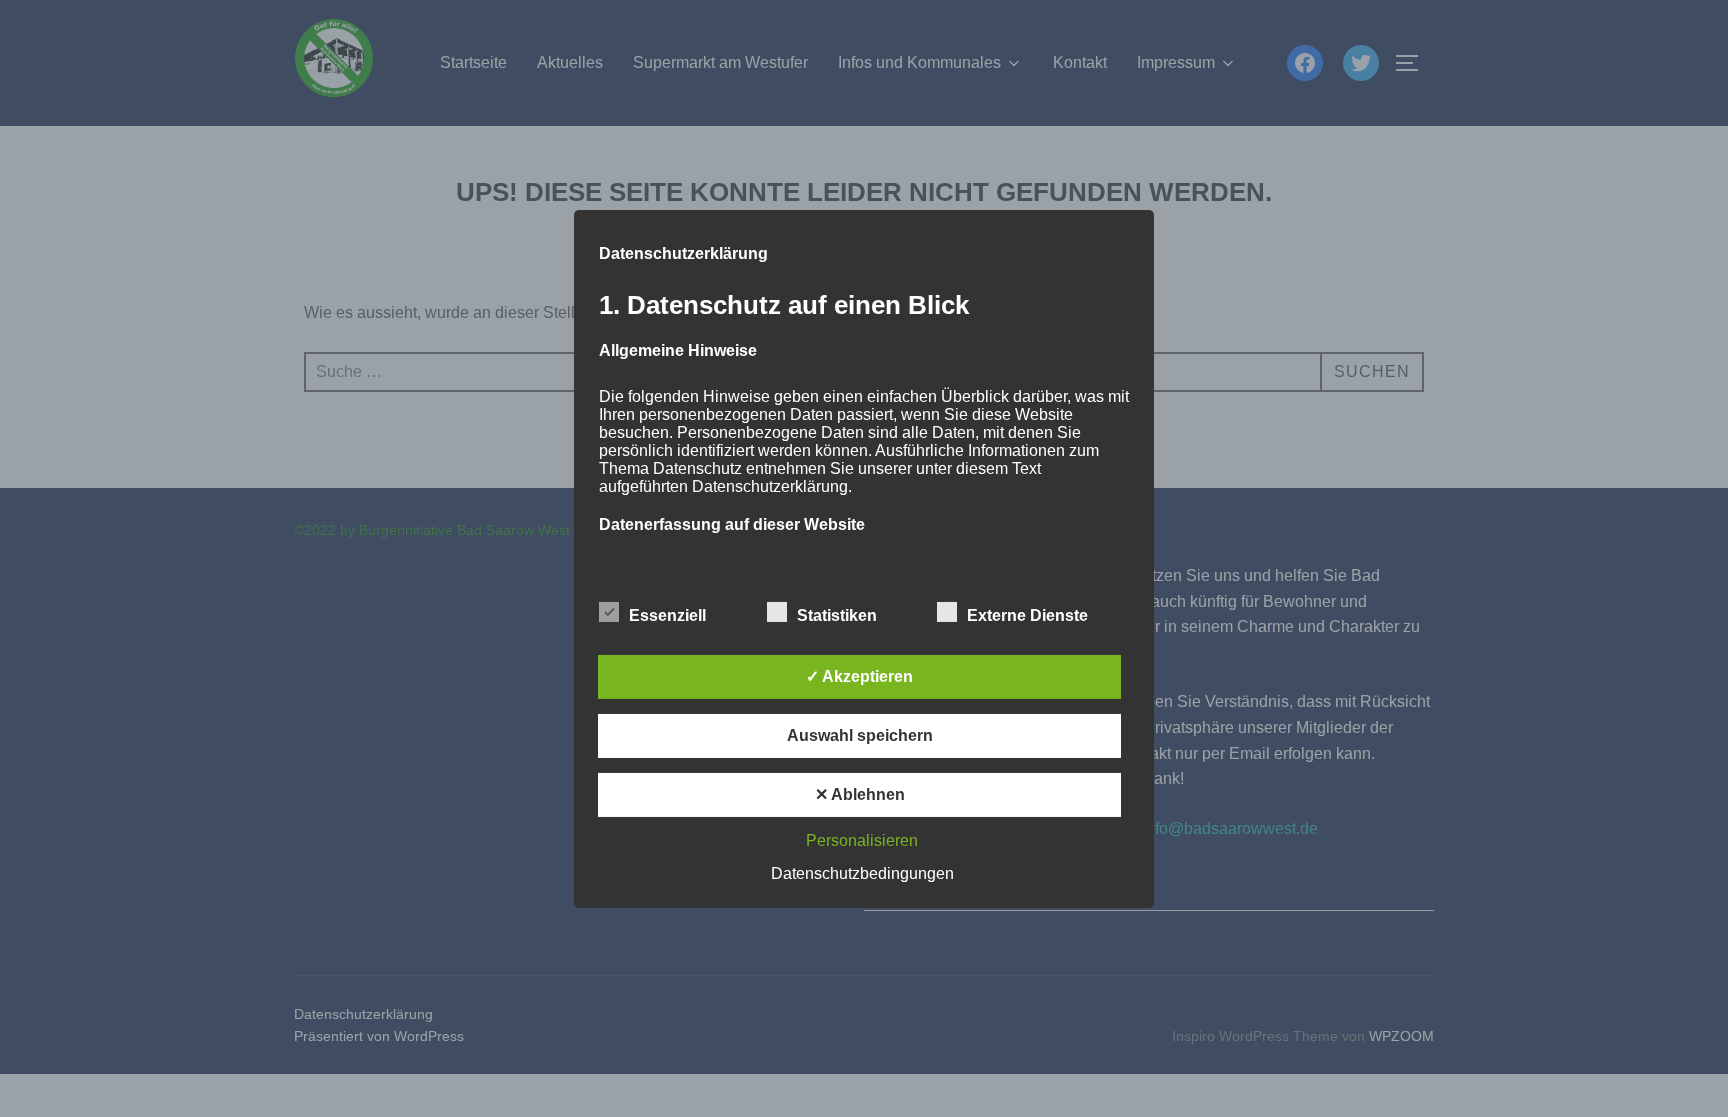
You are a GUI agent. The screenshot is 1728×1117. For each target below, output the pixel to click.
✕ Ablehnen (860, 794)
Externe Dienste (1027, 615)
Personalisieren (862, 840)
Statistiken (837, 615)
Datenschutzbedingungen (862, 873)
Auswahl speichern (860, 735)
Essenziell (667, 615)
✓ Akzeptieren (859, 676)
